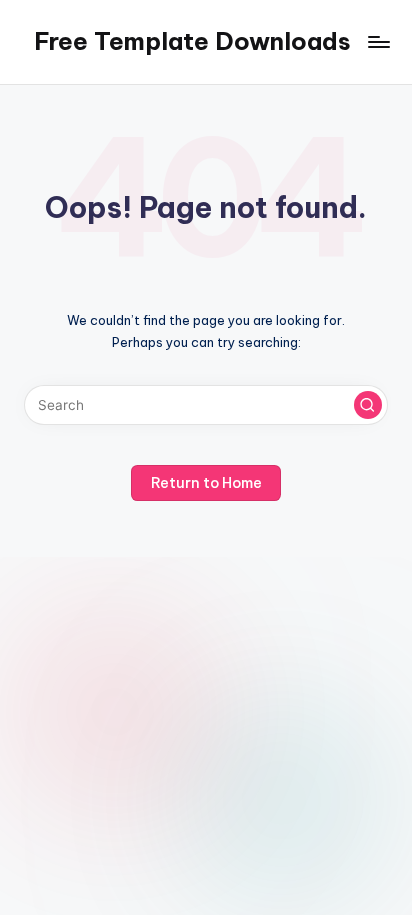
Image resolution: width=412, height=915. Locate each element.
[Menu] (378, 41)
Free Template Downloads (192, 41)
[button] (368, 405)
